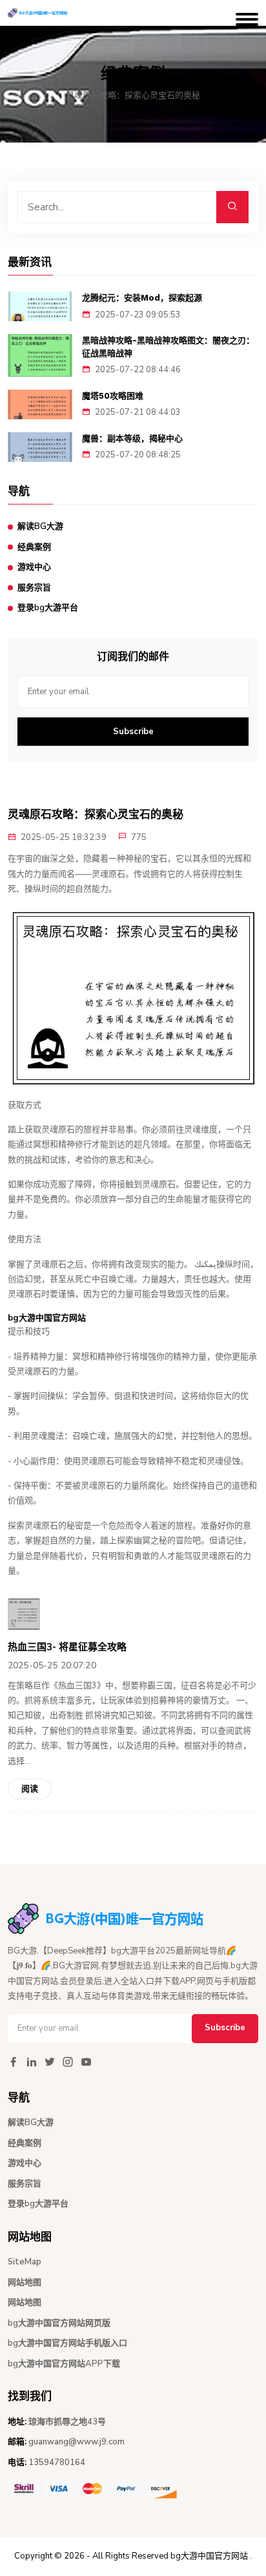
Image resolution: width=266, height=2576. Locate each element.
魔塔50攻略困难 (113, 396)
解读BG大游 (40, 526)
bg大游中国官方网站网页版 (59, 2323)
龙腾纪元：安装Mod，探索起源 (142, 298)
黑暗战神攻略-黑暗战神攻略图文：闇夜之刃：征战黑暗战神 (168, 347)
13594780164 (57, 2462)
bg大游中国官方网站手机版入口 (67, 2343)
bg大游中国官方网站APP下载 (64, 2364)
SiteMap (25, 2262)
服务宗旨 (34, 588)
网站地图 (25, 2282)
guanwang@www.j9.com (77, 2442)
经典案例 (34, 547)
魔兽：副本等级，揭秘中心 (132, 438)
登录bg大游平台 (48, 608)
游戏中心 (34, 567)
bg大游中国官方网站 (209, 2556)
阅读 (30, 1789)
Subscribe (133, 732)
